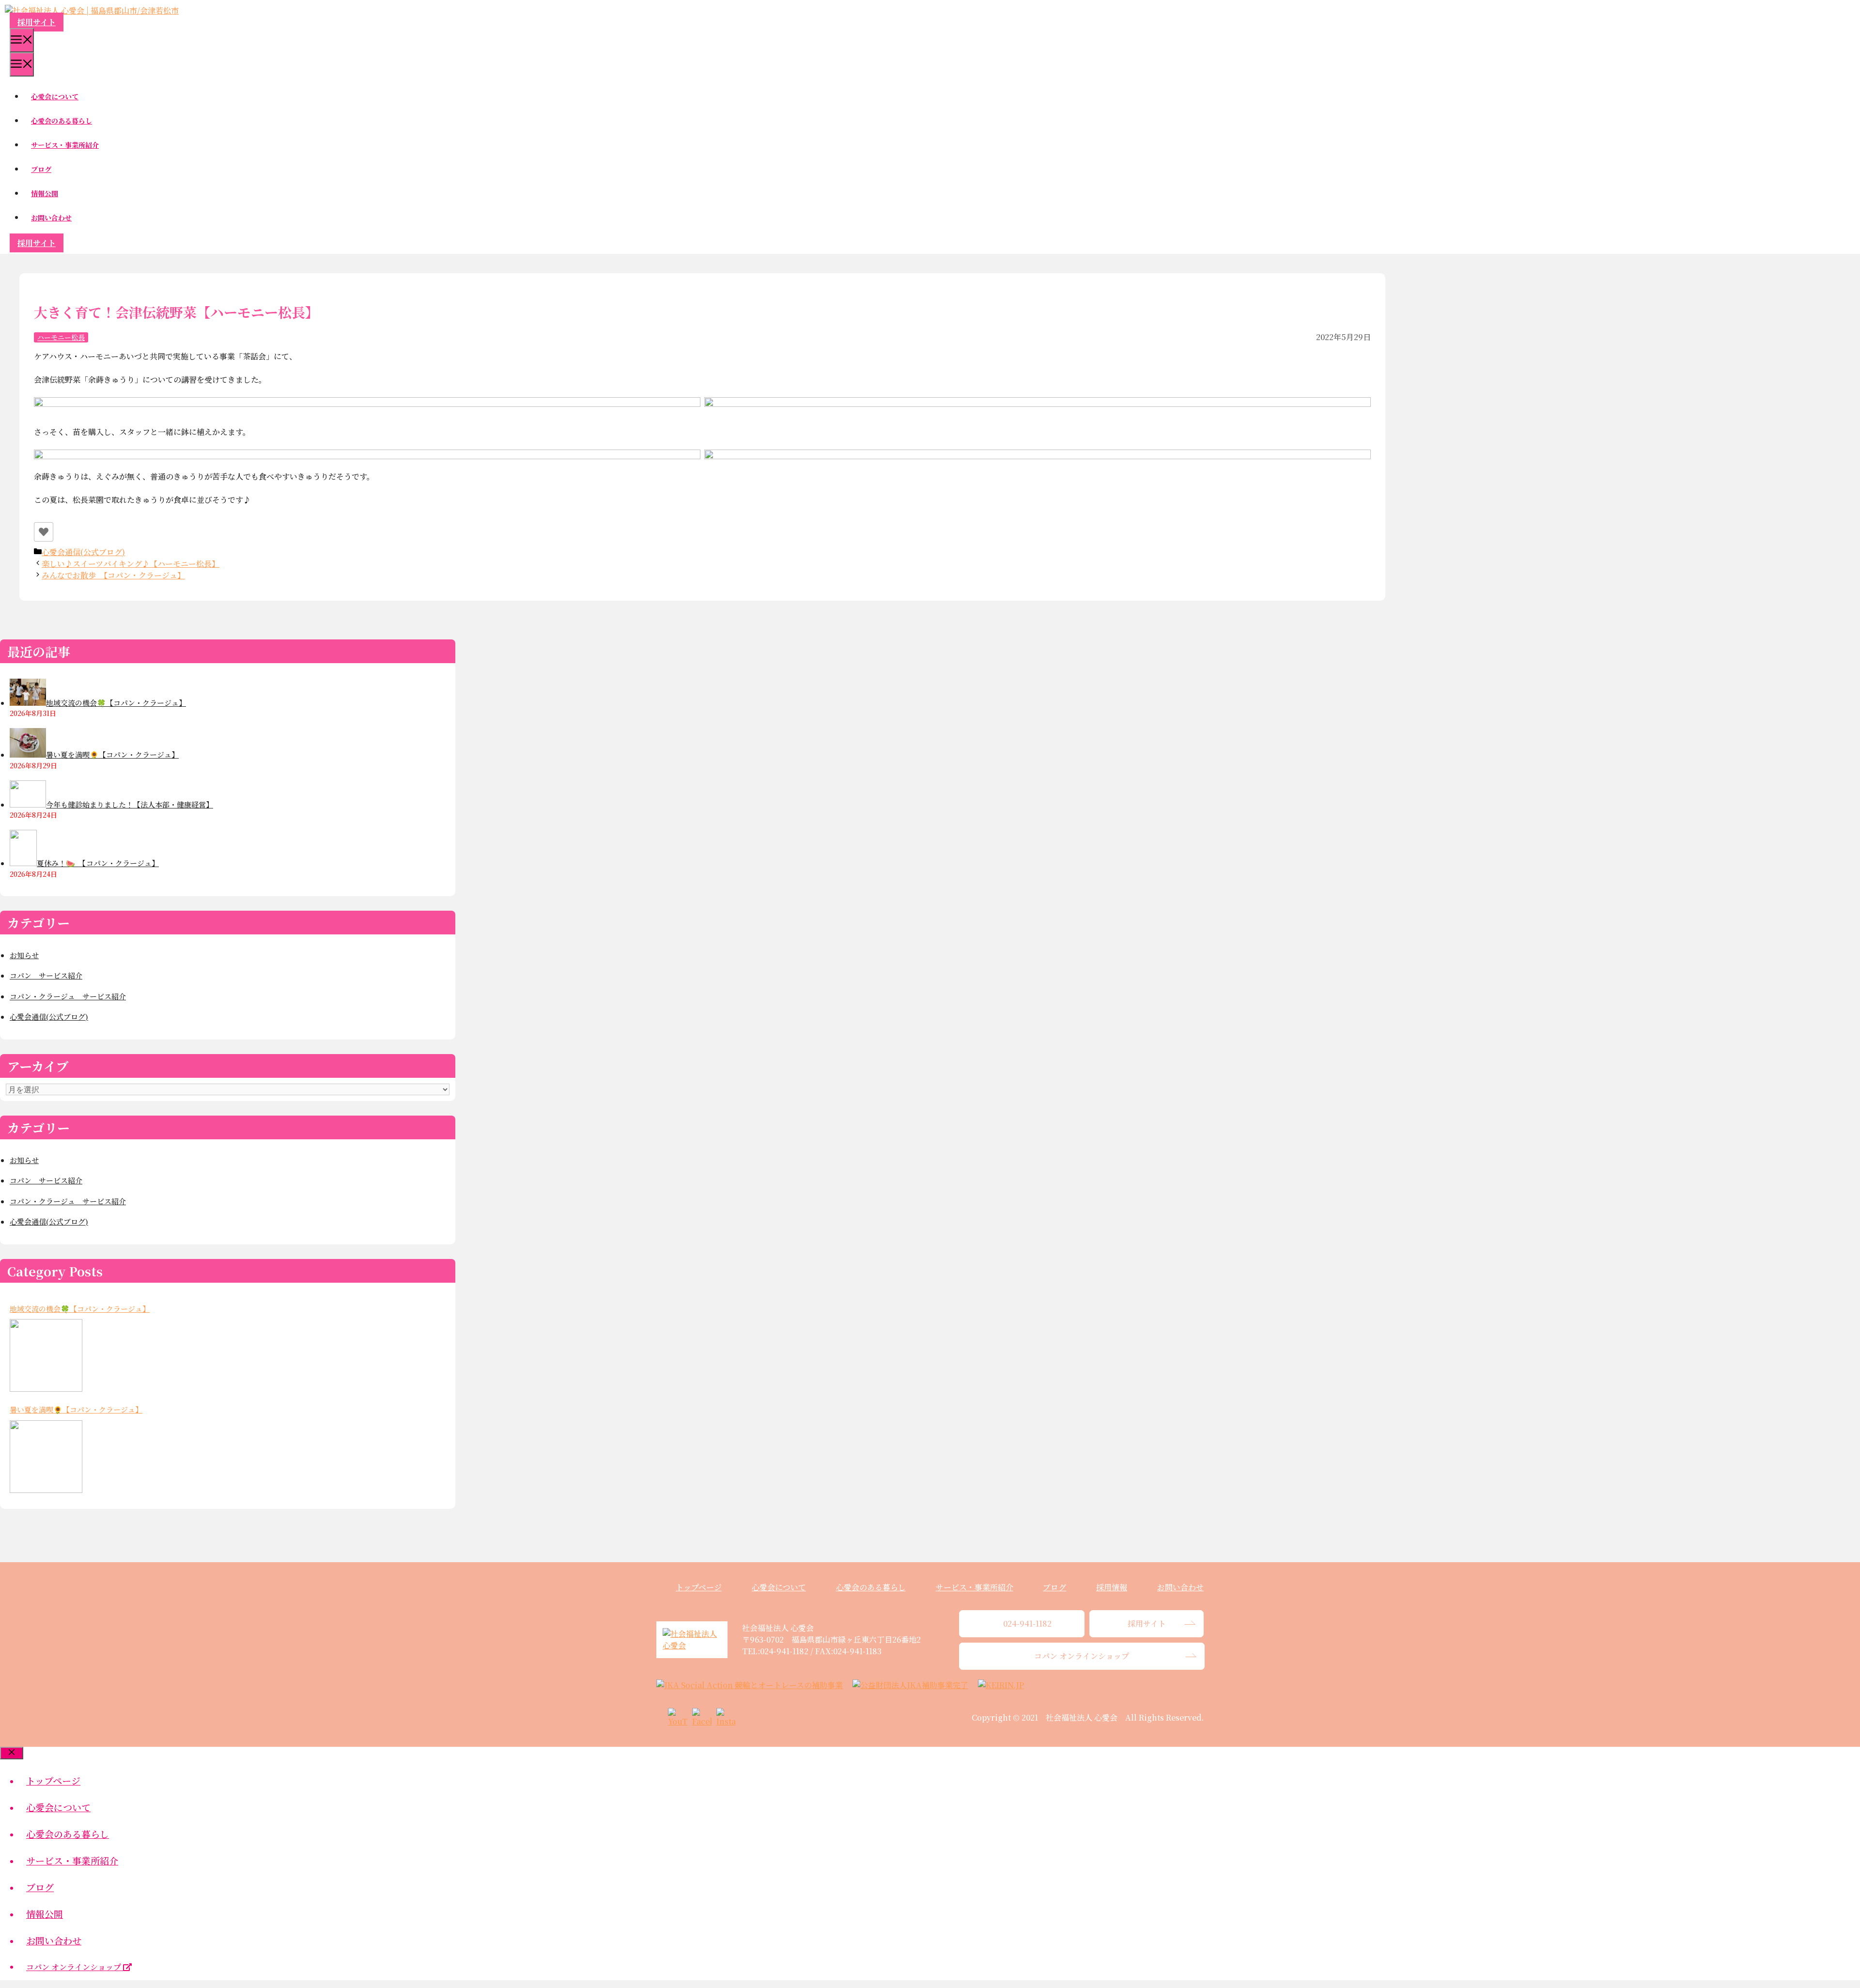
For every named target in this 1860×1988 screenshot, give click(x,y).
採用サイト (37, 22)
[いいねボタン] (44, 532)
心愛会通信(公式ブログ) (83, 552)
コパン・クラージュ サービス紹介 (68, 996)
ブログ (41, 169)
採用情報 (1112, 1587)
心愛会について (55, 96)
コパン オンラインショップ (75, 1967)
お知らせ (24, 955)
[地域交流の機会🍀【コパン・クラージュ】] (46, 1355)
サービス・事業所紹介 (65, 145)
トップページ (699, 1587)
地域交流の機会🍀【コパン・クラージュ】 (80, 1309)
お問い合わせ (51, 217)
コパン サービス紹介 (46, 975)
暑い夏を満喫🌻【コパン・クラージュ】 (76, 1409)
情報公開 (45, 193)
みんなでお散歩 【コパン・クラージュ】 (113, 575)
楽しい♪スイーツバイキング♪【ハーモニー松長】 (131, 564)
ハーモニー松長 (61, 337)
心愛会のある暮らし (62, 121)
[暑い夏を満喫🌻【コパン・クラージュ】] (46, 1457)
